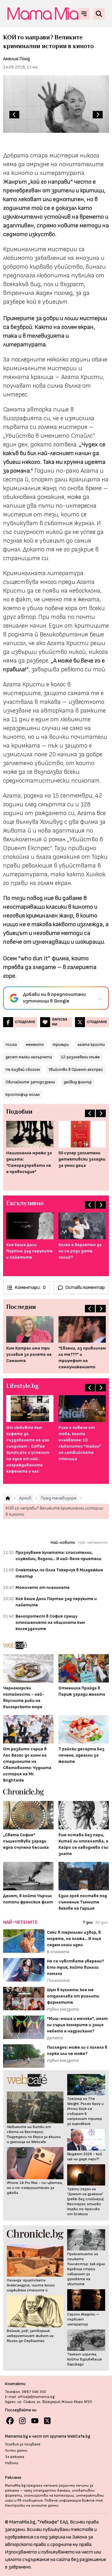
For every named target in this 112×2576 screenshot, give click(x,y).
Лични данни (16, 2451)
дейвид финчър (78, 1082)
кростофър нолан (23, 1094)
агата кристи (91, 1044)
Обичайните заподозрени (30, 1082)
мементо (35, 1044)
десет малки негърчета (29, 1057)
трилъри (61, 1044)
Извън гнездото (63, 2009)
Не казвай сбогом (23, 1069)
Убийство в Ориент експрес (76, 1069)
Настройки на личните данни (32, 2506)
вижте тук (92, 2501)
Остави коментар (85, 1288)
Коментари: (30, 1288)
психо (11, 1044)
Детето (55, 2038)
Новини (12, 2463)
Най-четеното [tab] (93, 1542)
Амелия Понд (16, 59)
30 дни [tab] (101, 1922)
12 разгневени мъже (80, 1057)
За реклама (15, 2457)
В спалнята (58, 1952)
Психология (58, 1980)
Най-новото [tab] (63, 1542)
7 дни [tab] (88, 1922)
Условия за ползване (23, 2444)
